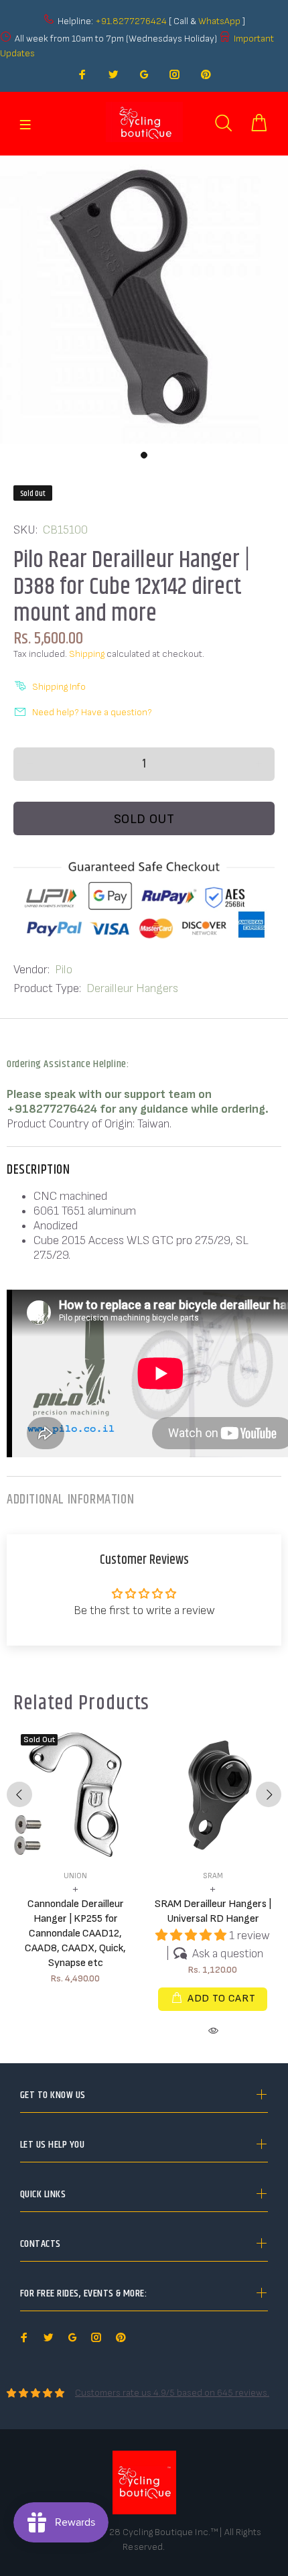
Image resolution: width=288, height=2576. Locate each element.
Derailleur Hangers (132, 988)
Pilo (64, 970)
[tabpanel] (144, 300)
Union (75, 1876)
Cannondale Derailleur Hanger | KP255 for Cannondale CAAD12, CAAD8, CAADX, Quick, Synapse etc (75, 1934)
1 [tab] (144, 455)
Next (269, 1794)
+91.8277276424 (131, 21)
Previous (19, 1794)
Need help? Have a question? (92, 712)
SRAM (213, 1876)
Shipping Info (59, 687)
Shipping (87, 654)
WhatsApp (220, 21)
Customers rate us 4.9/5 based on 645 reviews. (172, 2393)
